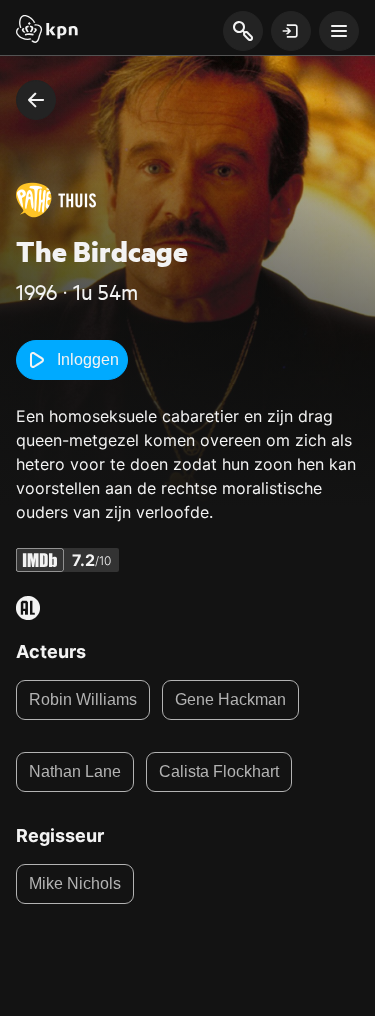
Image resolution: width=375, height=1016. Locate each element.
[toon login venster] (291, 31)
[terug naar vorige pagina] (36, 100)
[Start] (47, 31)
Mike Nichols (75, 883)
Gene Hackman (230, 699)
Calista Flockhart (219, 771)
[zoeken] (242, 32)
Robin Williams (83, 699)
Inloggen (88, 359)
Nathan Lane (75, 771)
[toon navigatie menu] (339, 31)
